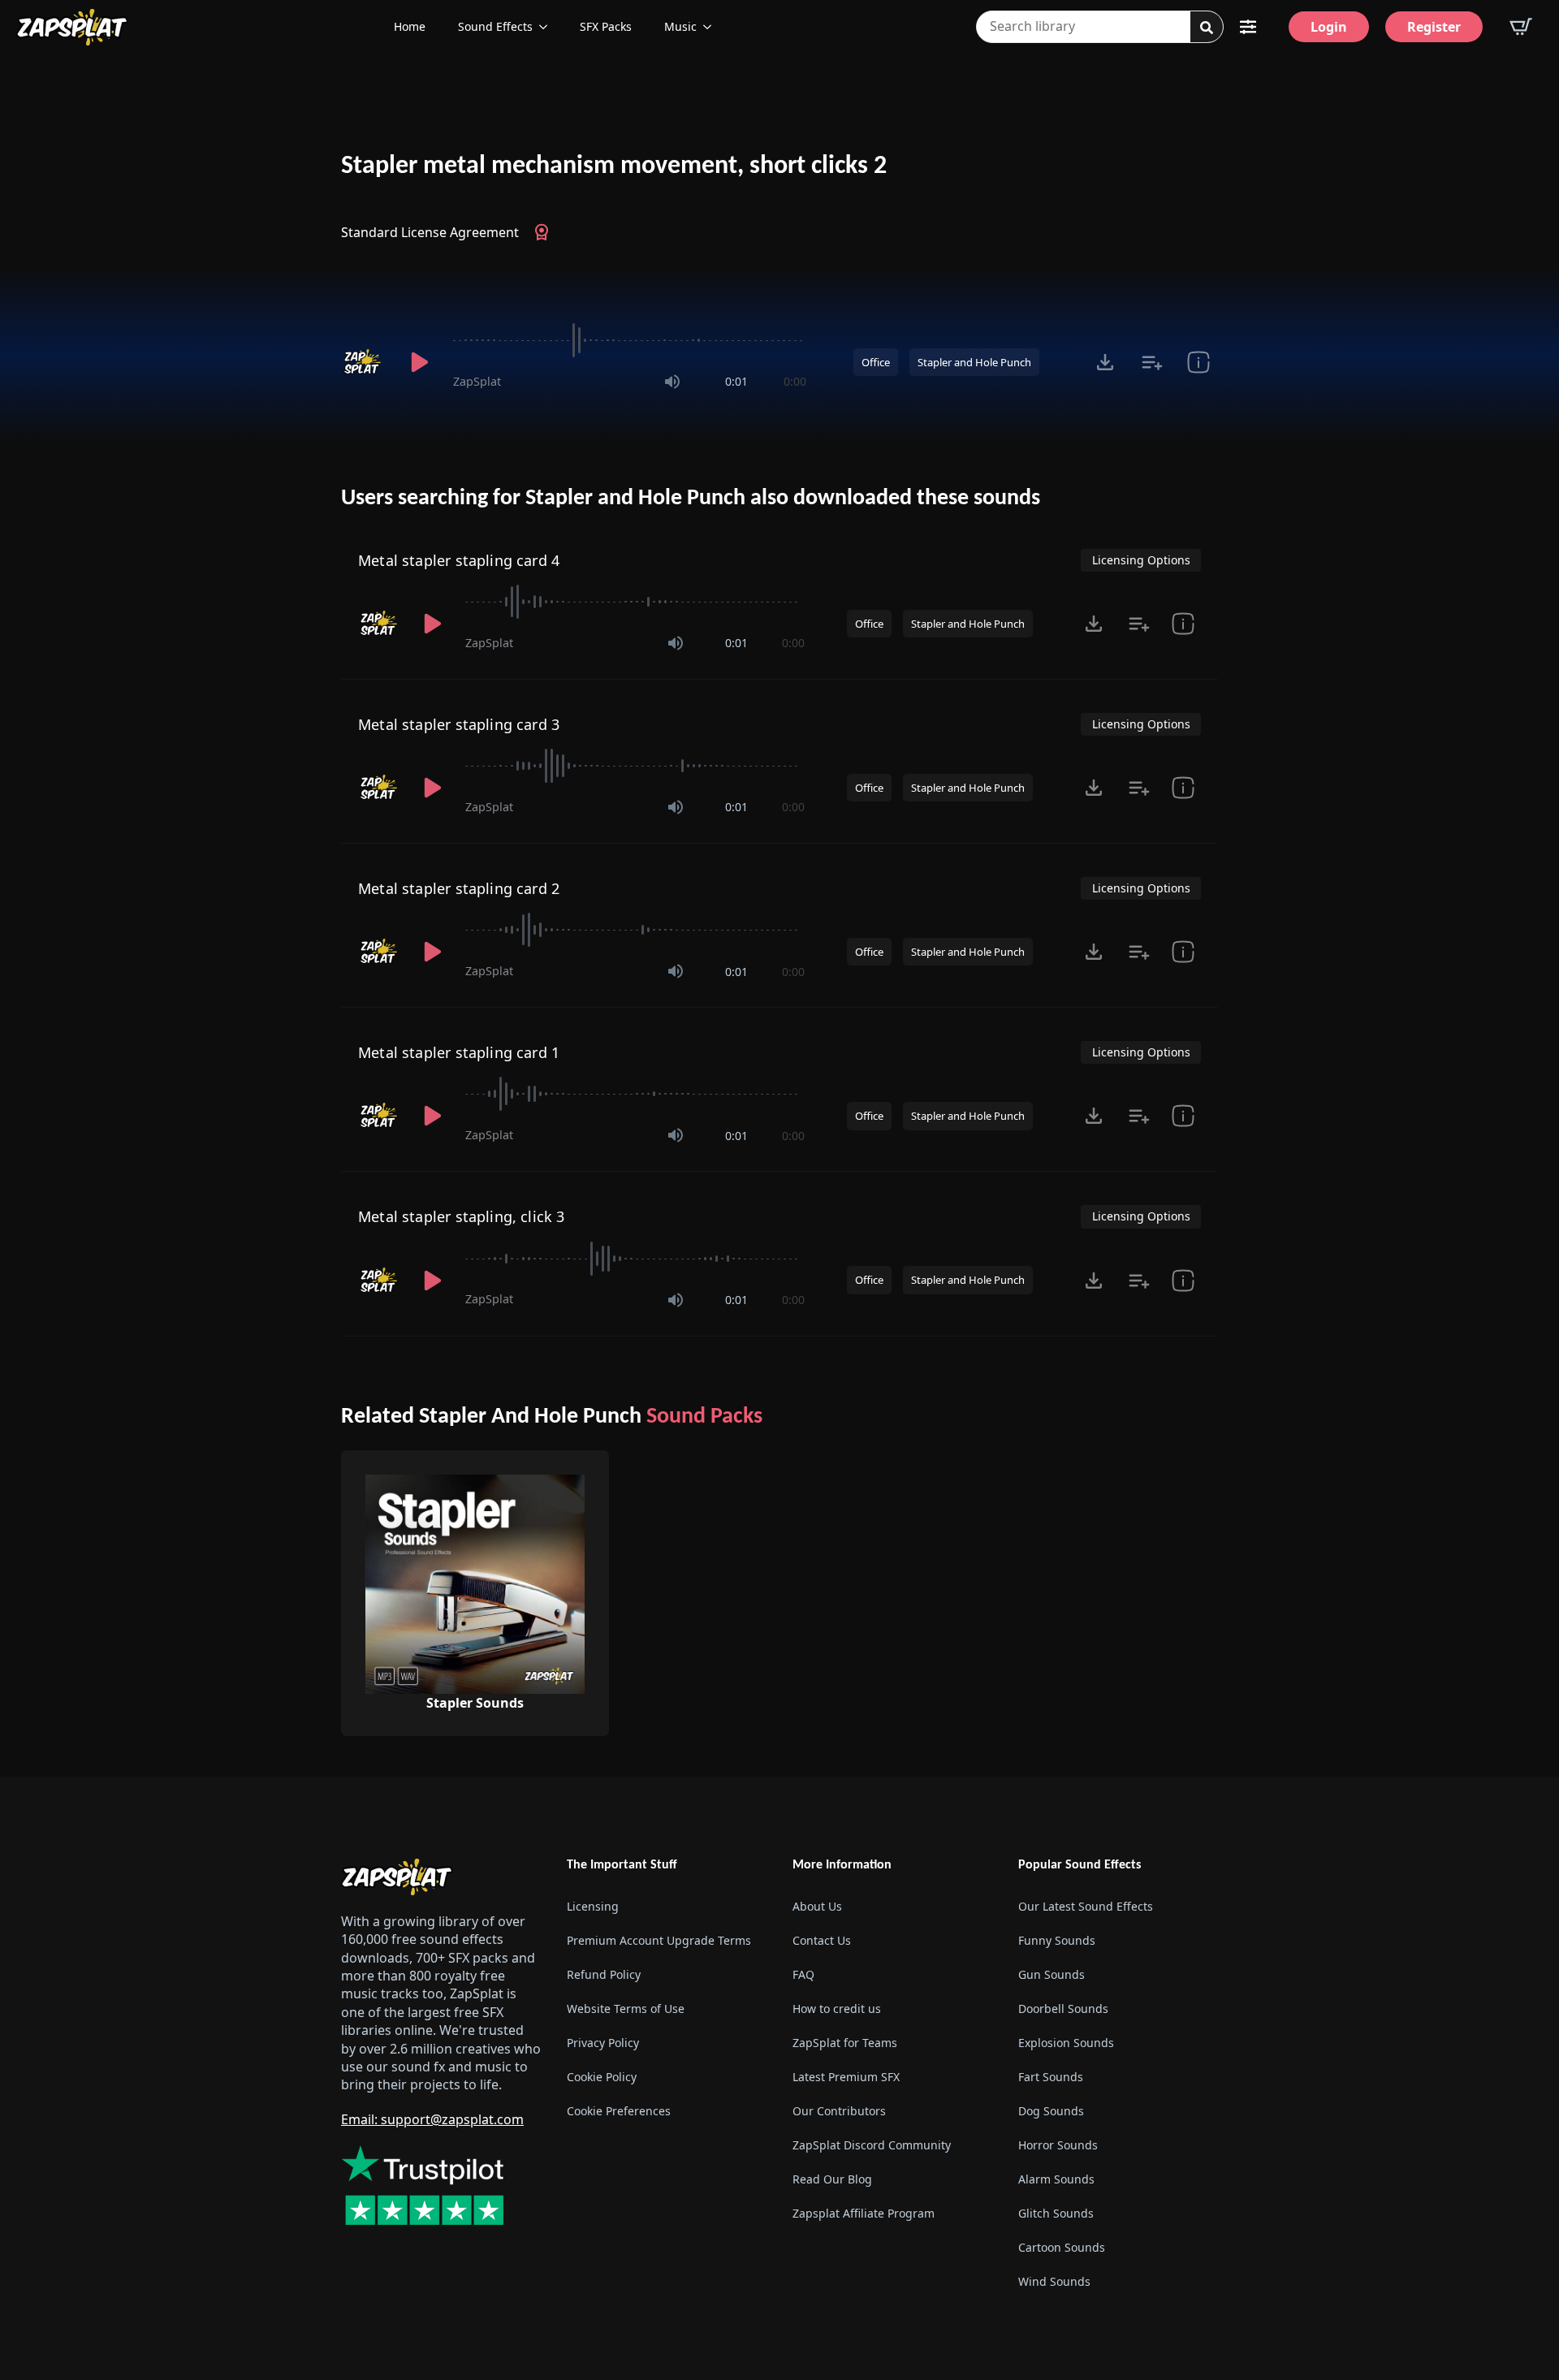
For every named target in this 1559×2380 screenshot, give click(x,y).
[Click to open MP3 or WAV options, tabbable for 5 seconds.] (1105, 362)
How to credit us (837, 2009)
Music (680, 26)
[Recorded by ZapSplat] (364, 362)
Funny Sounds (1057, 1940)
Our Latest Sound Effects (1086, 1906)
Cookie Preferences (619, 2111)
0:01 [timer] (736, 381)
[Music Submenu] (712, 27)
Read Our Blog (832, 2179)
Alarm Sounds (1056, 2179)
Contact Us (822, 1940)
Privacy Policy (603, 2043)
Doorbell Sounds (1063, 2009)
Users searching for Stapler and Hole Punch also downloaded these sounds (691, 499)
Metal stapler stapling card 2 (459, 888)
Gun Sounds (1052, 1974)
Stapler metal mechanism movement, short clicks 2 (614, 166)
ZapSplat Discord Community (872, 2145)
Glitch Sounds (1056, 2213)
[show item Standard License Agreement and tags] (1198, 362)
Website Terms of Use (626, 2009)
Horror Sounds (1058, 2145)
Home (410, 26)
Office (876, 362)
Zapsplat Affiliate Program (864, 2213)
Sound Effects (495, 26)
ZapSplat (477, 381)
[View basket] (1521, 27)
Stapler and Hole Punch (974, 362)
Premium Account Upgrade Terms (659, 1940)
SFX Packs (606, 26)
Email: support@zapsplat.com (432, 2119)
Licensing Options (1141, 560)
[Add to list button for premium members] (1152, 362)
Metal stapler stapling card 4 (459, 560)
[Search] (1207, 28)
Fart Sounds (1051, 2077)
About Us (817, 1906)
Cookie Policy (602, 2077)
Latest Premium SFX (846, 2077)
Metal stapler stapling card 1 (459, 1052)
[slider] (630, 340)
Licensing (593, 1906)
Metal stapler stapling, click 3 (462, 1216)
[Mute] (672, 382)
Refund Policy (604, 1974)
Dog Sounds (1051, 2111)
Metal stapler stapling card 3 (459, 724)
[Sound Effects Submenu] (548, 27)
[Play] (419, 362)
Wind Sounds (1054, 2281)
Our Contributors (839, 2111)
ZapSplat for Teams (845, 2043)
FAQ (803, 1974)
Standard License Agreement (430, 232)
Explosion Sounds (1066, 2043)
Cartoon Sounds (1062, 2247)
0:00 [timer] (795, 381)
